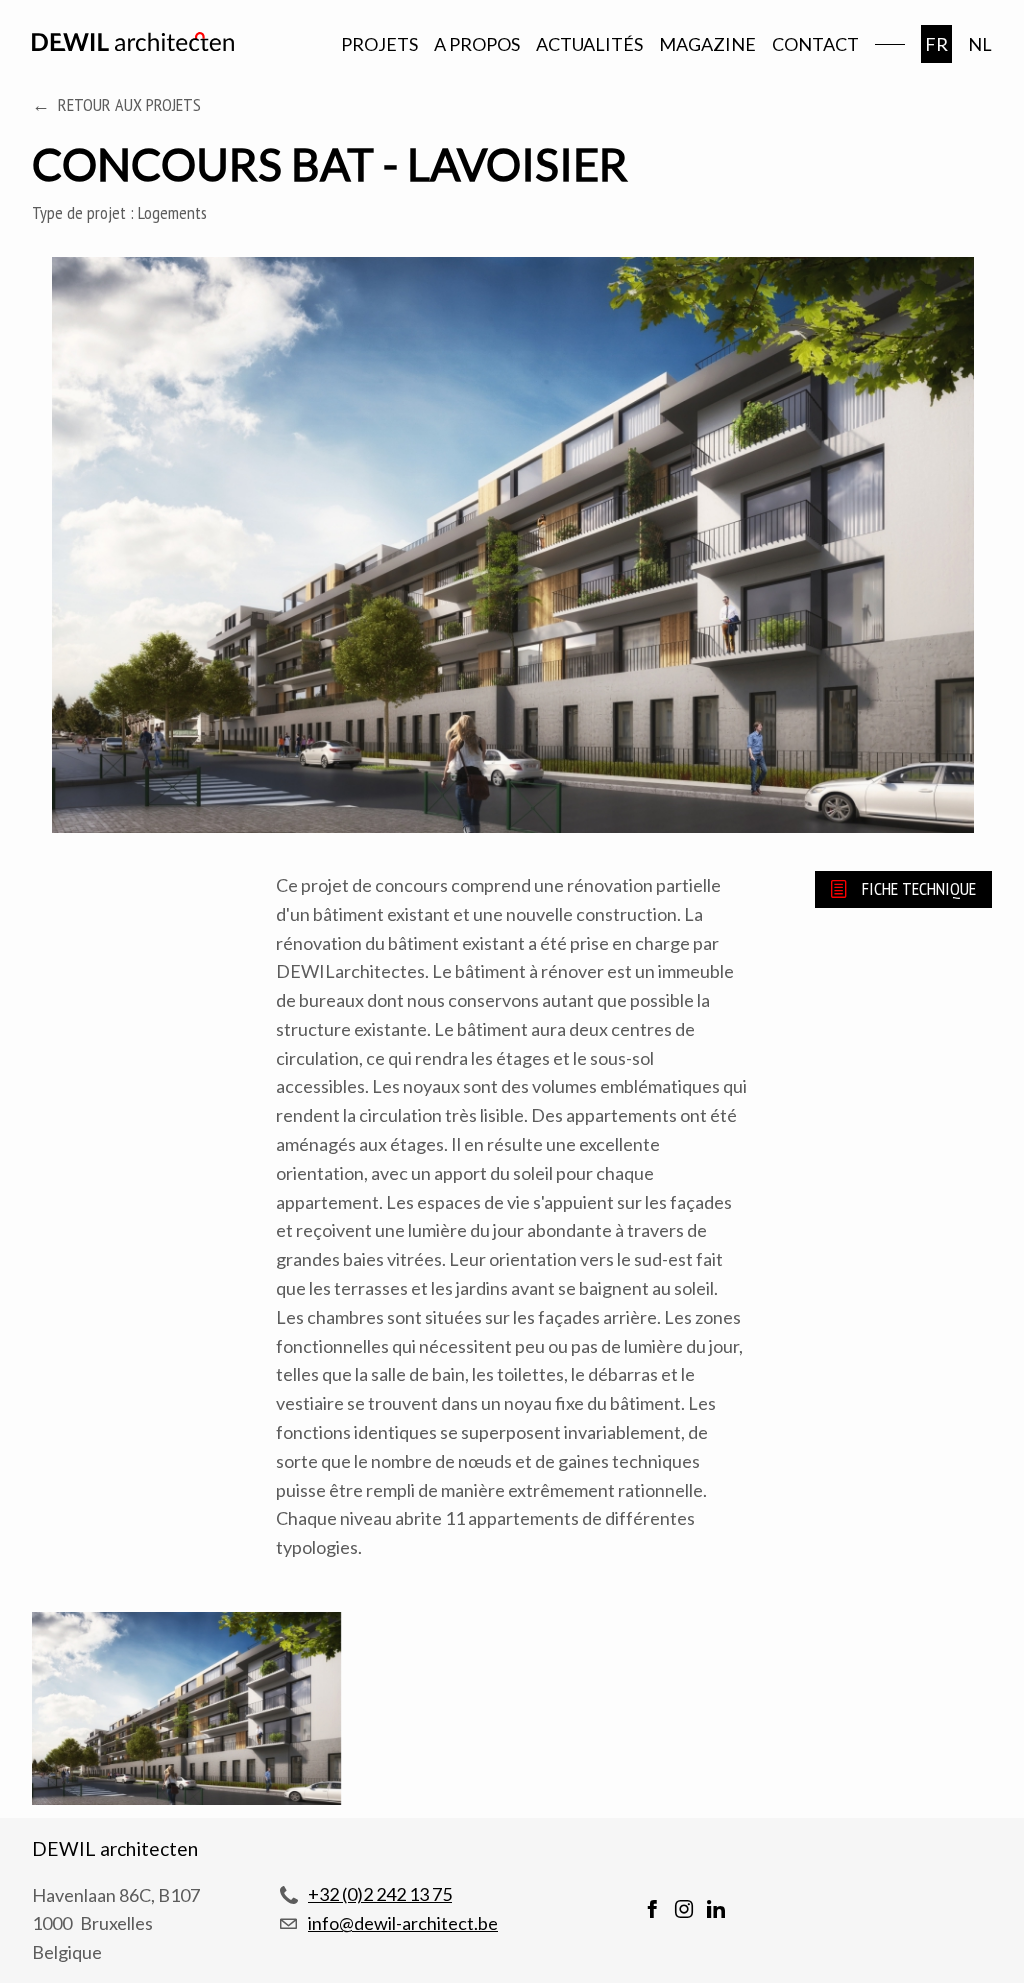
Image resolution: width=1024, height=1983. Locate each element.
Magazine (707, 44)
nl (980, 44)
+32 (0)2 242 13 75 (380, 1894)
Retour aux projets (129, 104)
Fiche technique (919, 888)
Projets (379, 44)
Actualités (589, 44)
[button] (186, 1712)
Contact (815, 44)
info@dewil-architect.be (403, 1923)
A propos (477, 44)
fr (936, 44)
